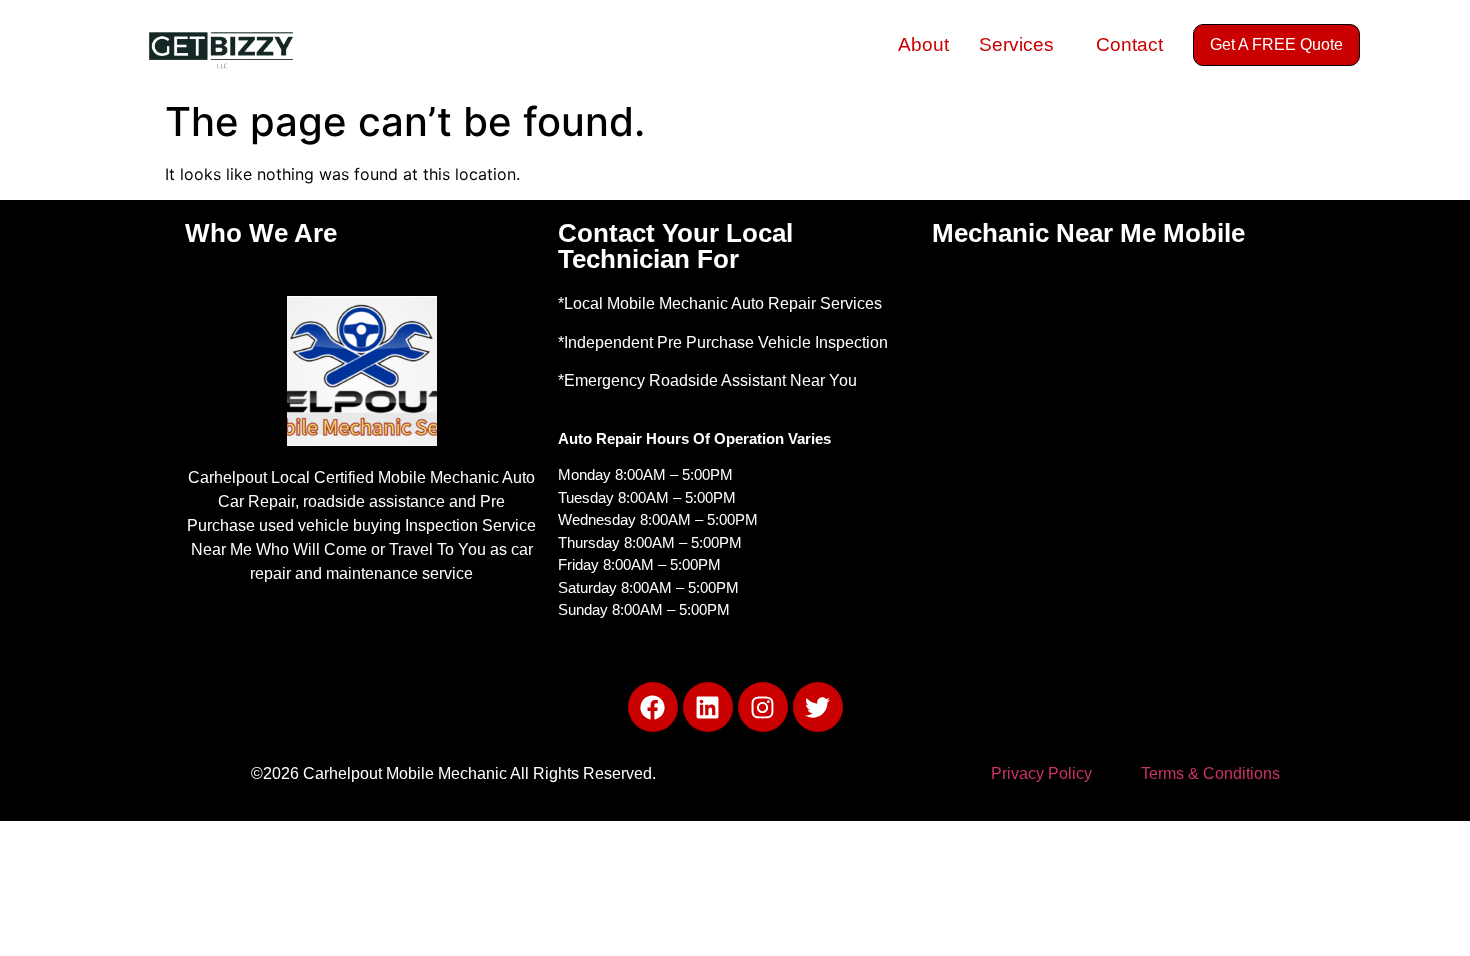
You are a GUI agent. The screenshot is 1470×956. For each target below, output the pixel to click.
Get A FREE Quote (1276, 44)
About (923, 44)
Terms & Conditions (1210, 773)
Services (1016, 44)
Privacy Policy (1041, 773)
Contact (1129, 44)
